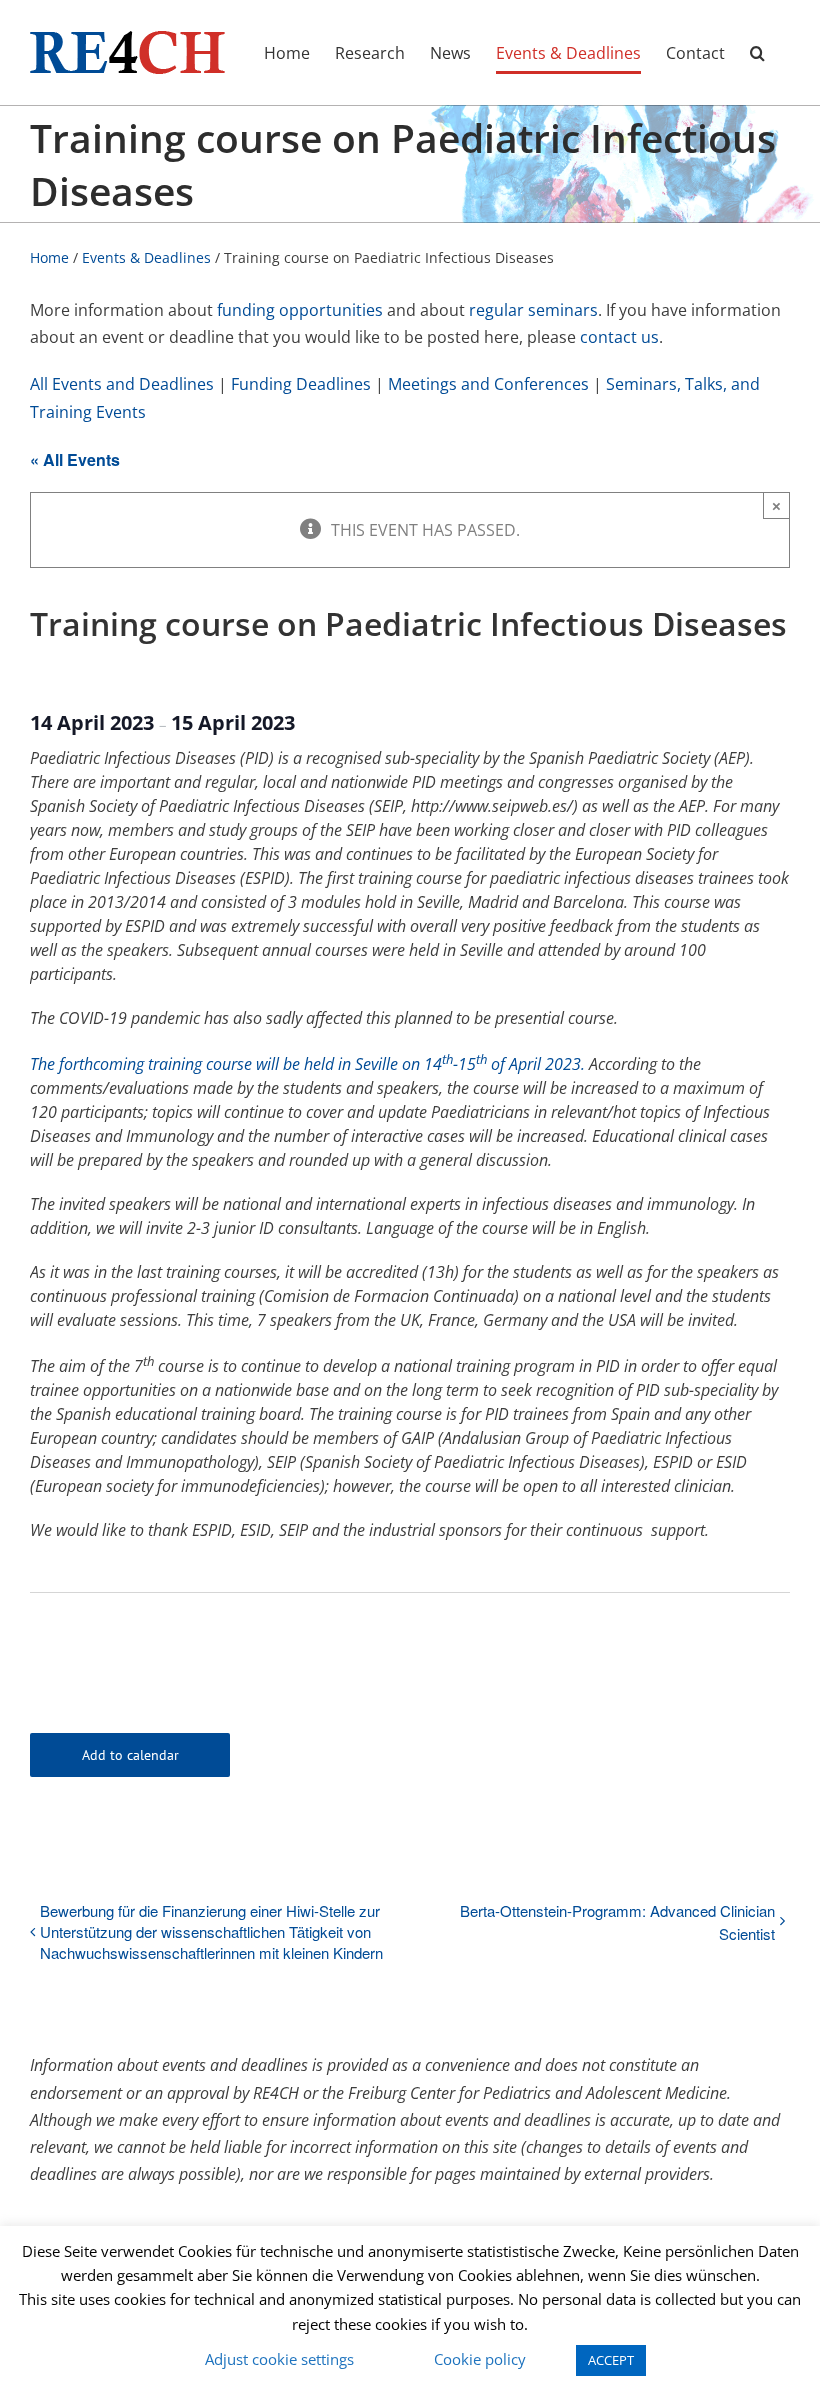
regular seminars (533, 310)
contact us (619, 337)
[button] (757, 52)
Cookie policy (480, 2359)
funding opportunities (300, 310)
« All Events (75, 459)
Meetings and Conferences (488, 384)
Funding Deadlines (301, 384)
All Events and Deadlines (122, 384)
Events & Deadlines (146, 257)
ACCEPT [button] (611, 2360)
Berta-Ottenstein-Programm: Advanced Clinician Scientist (617, 1922)
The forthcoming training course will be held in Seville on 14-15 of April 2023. (309, 1064)
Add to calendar (130, 1755)
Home (49, 257)
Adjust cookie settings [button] (279, 2359)
